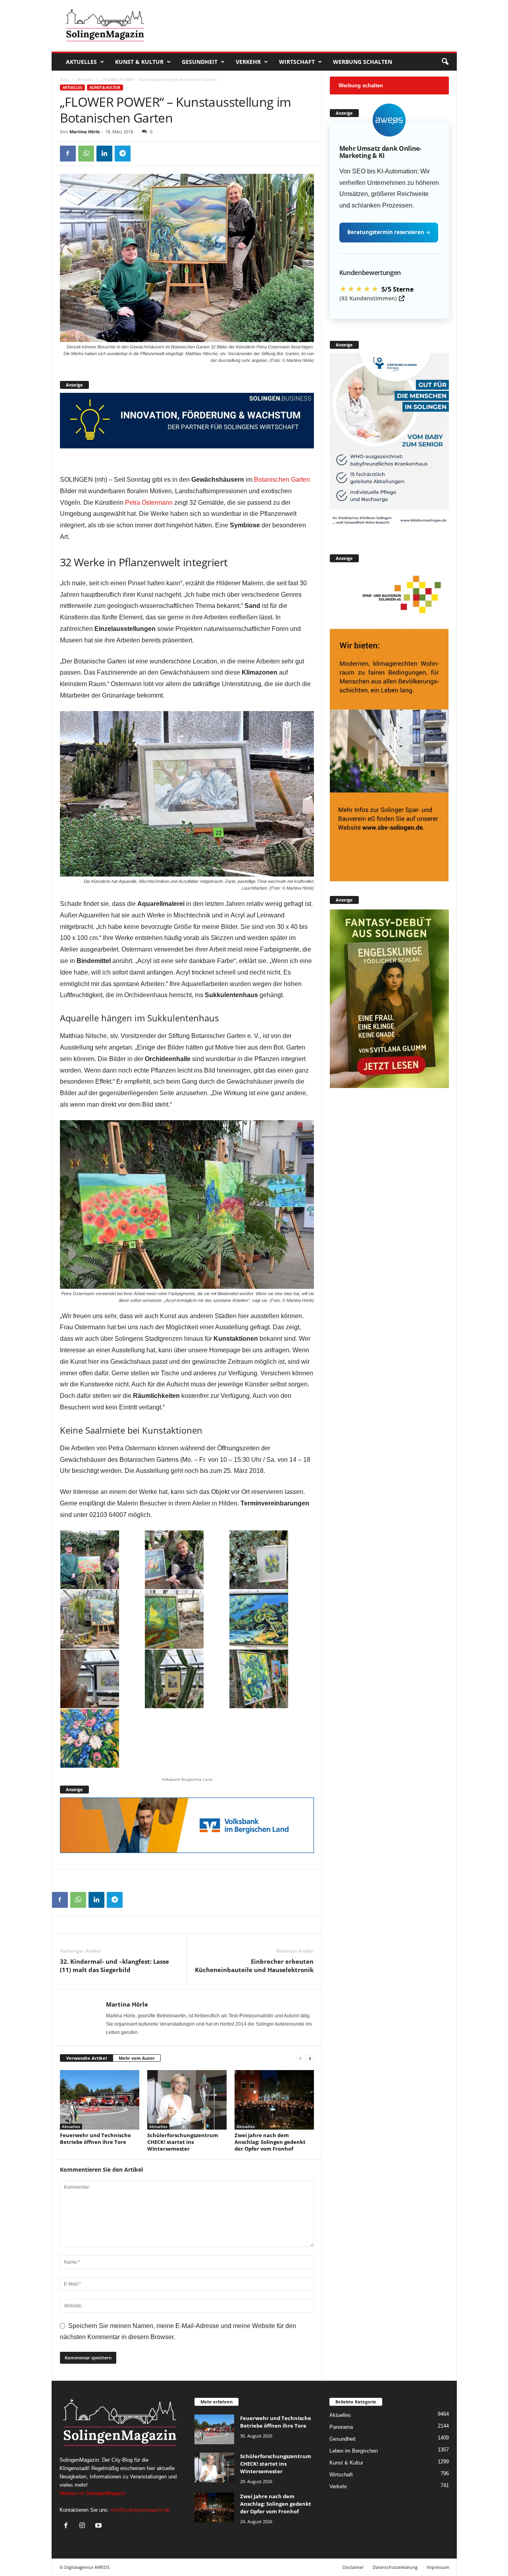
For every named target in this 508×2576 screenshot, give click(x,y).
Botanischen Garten (282, 480)
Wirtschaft (297, 62)
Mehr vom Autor (137, 2058)
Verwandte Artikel (87, 2058)
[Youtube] (99, 2526)
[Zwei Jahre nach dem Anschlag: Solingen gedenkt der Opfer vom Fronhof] (274, 2100)
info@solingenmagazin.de (140, 2510)
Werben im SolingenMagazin (92, 2493)
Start (64, 79)
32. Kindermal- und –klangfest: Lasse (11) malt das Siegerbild (114, 1966)
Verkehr (248, 62)
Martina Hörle (85, 132)
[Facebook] (68, 154)
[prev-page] (300, 2058)
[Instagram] (84, 2526)
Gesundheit (200, 62)
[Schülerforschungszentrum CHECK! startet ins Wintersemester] (187, 2100)
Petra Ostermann (149, 503)
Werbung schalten (363, 62)
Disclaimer (353, 2567)
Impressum (438, 2567)
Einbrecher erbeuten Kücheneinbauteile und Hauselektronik (254, 1966)
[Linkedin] (104, 154)
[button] (445, 62)
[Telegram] (123, 154)
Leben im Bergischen (354, 2451)
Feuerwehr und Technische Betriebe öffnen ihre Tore (95, 2139)
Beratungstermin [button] (389, 232)
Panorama (341, 2427)
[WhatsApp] (86, 154)
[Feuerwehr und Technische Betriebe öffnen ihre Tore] (100, 2100)
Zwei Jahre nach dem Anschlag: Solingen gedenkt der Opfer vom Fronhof (270, 2142)
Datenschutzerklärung (395, 2567)
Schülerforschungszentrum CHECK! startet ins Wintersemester (183, 2142)
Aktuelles (81, 62)
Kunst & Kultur (139, 62)
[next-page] (310, 2058)
